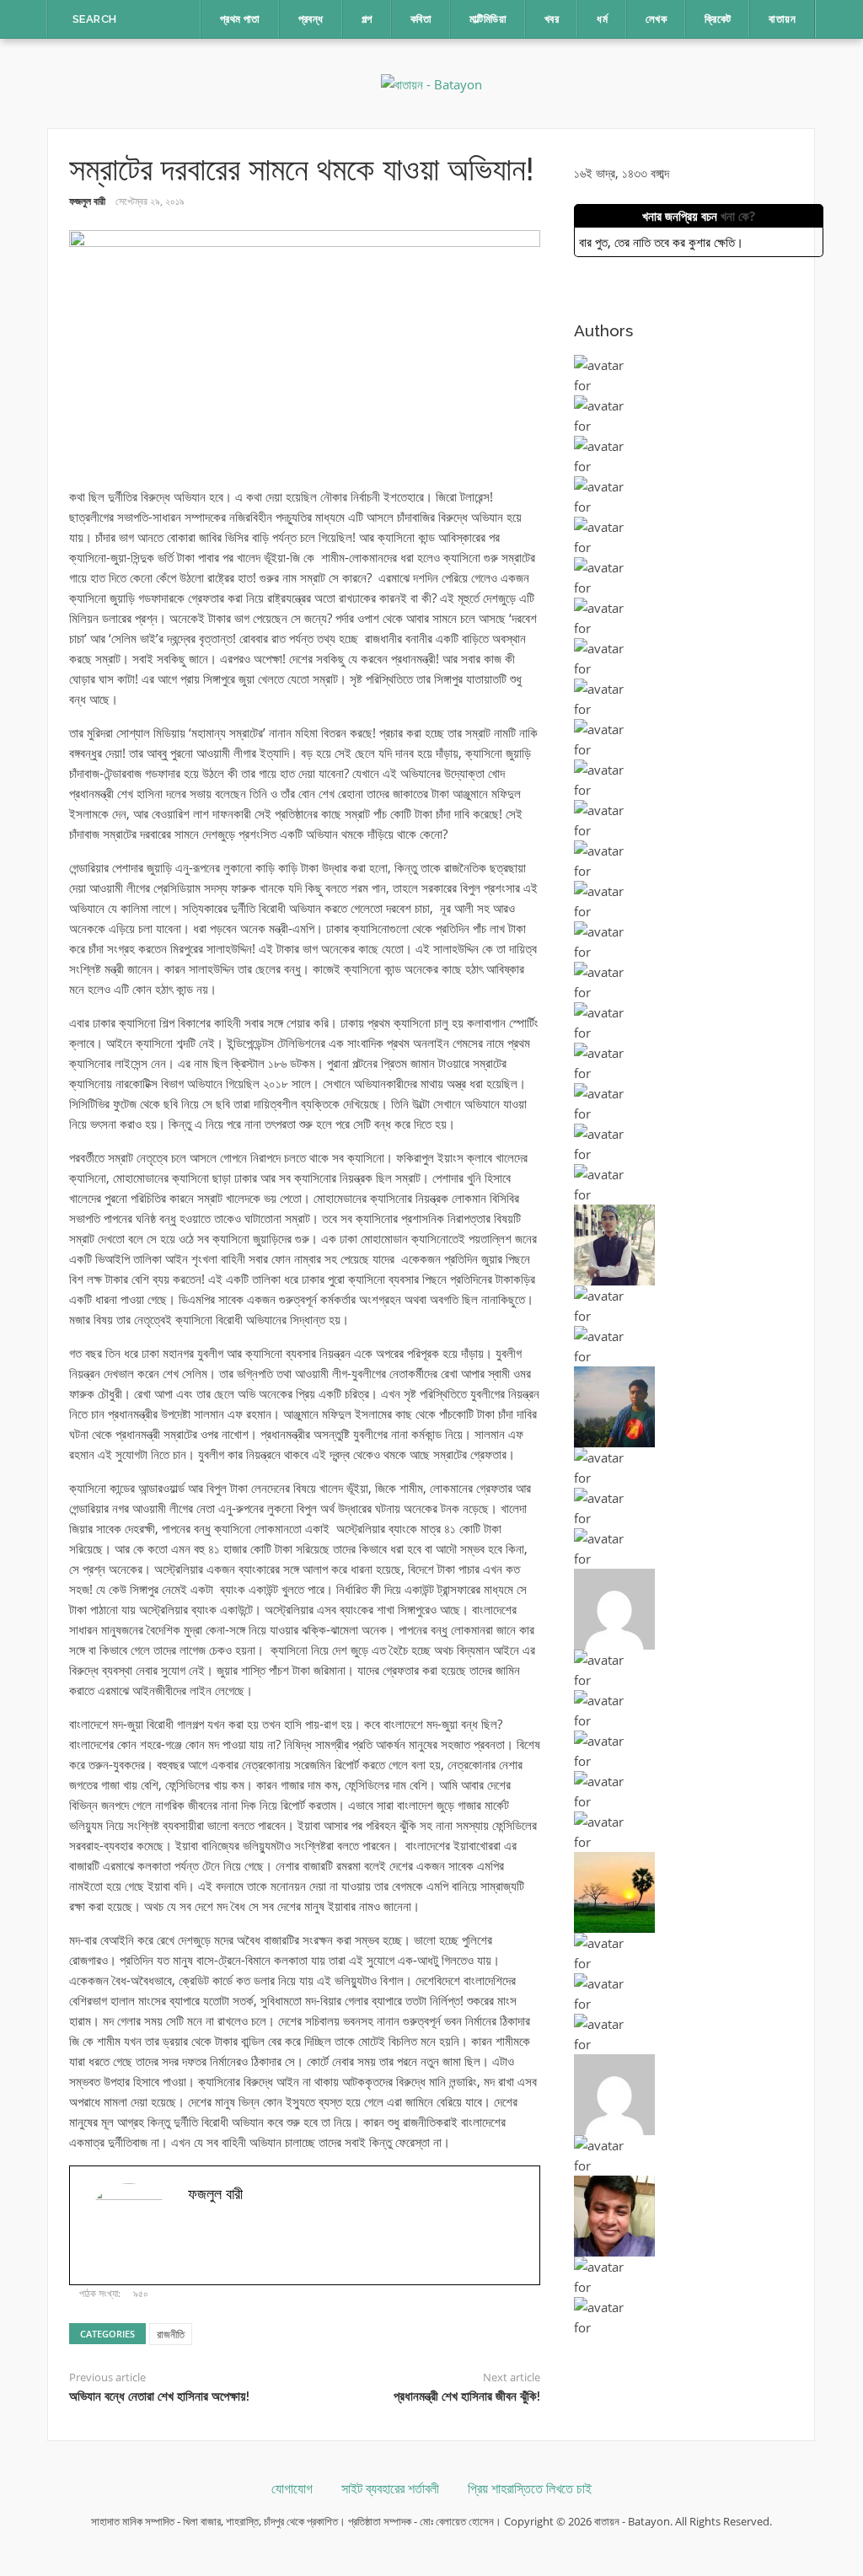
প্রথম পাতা (240, 19)
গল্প (367, 19)
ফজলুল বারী (87, 201)
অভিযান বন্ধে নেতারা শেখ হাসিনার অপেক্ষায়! (159, 2396)
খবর (552, 19)
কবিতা (421, 19)
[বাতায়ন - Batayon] (431, 83)
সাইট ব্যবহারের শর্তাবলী (390, 2489)
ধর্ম (602, 19)
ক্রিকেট (718, 19)
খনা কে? (738, 216)
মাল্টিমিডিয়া (488, 19)
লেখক (656, 19)
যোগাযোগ (292, 2489)
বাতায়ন (782, 19)
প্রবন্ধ (311, 19)
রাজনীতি (171, 2334)
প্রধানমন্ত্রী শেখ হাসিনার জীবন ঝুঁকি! (467, 2396)
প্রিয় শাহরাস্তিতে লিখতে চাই (530, 2489)
